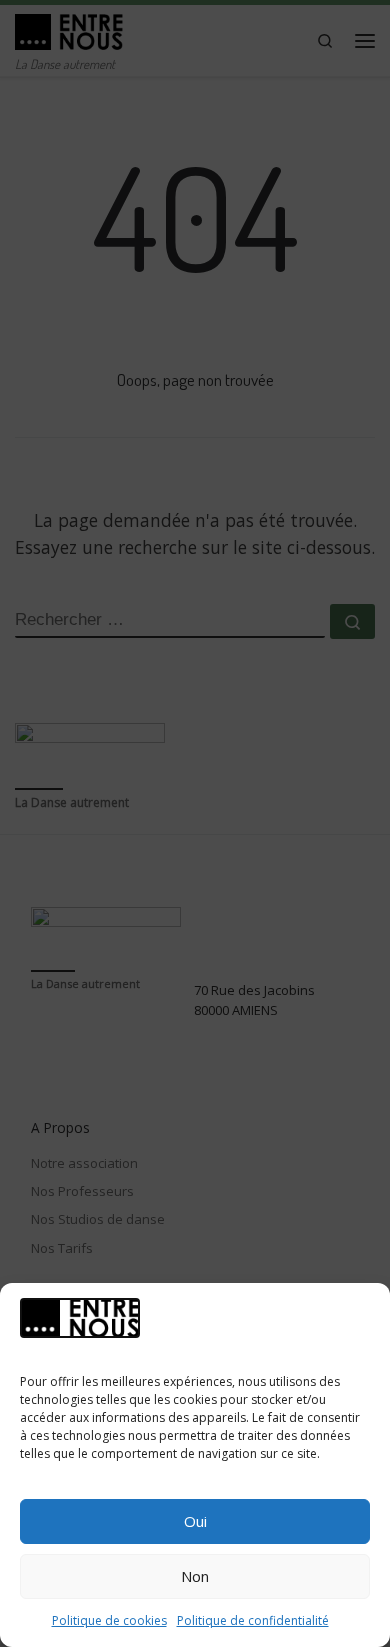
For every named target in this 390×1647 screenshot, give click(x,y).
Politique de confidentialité (253, 1620)
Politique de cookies (109, 1620)
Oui (195, 1521)
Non (195, 1576)
